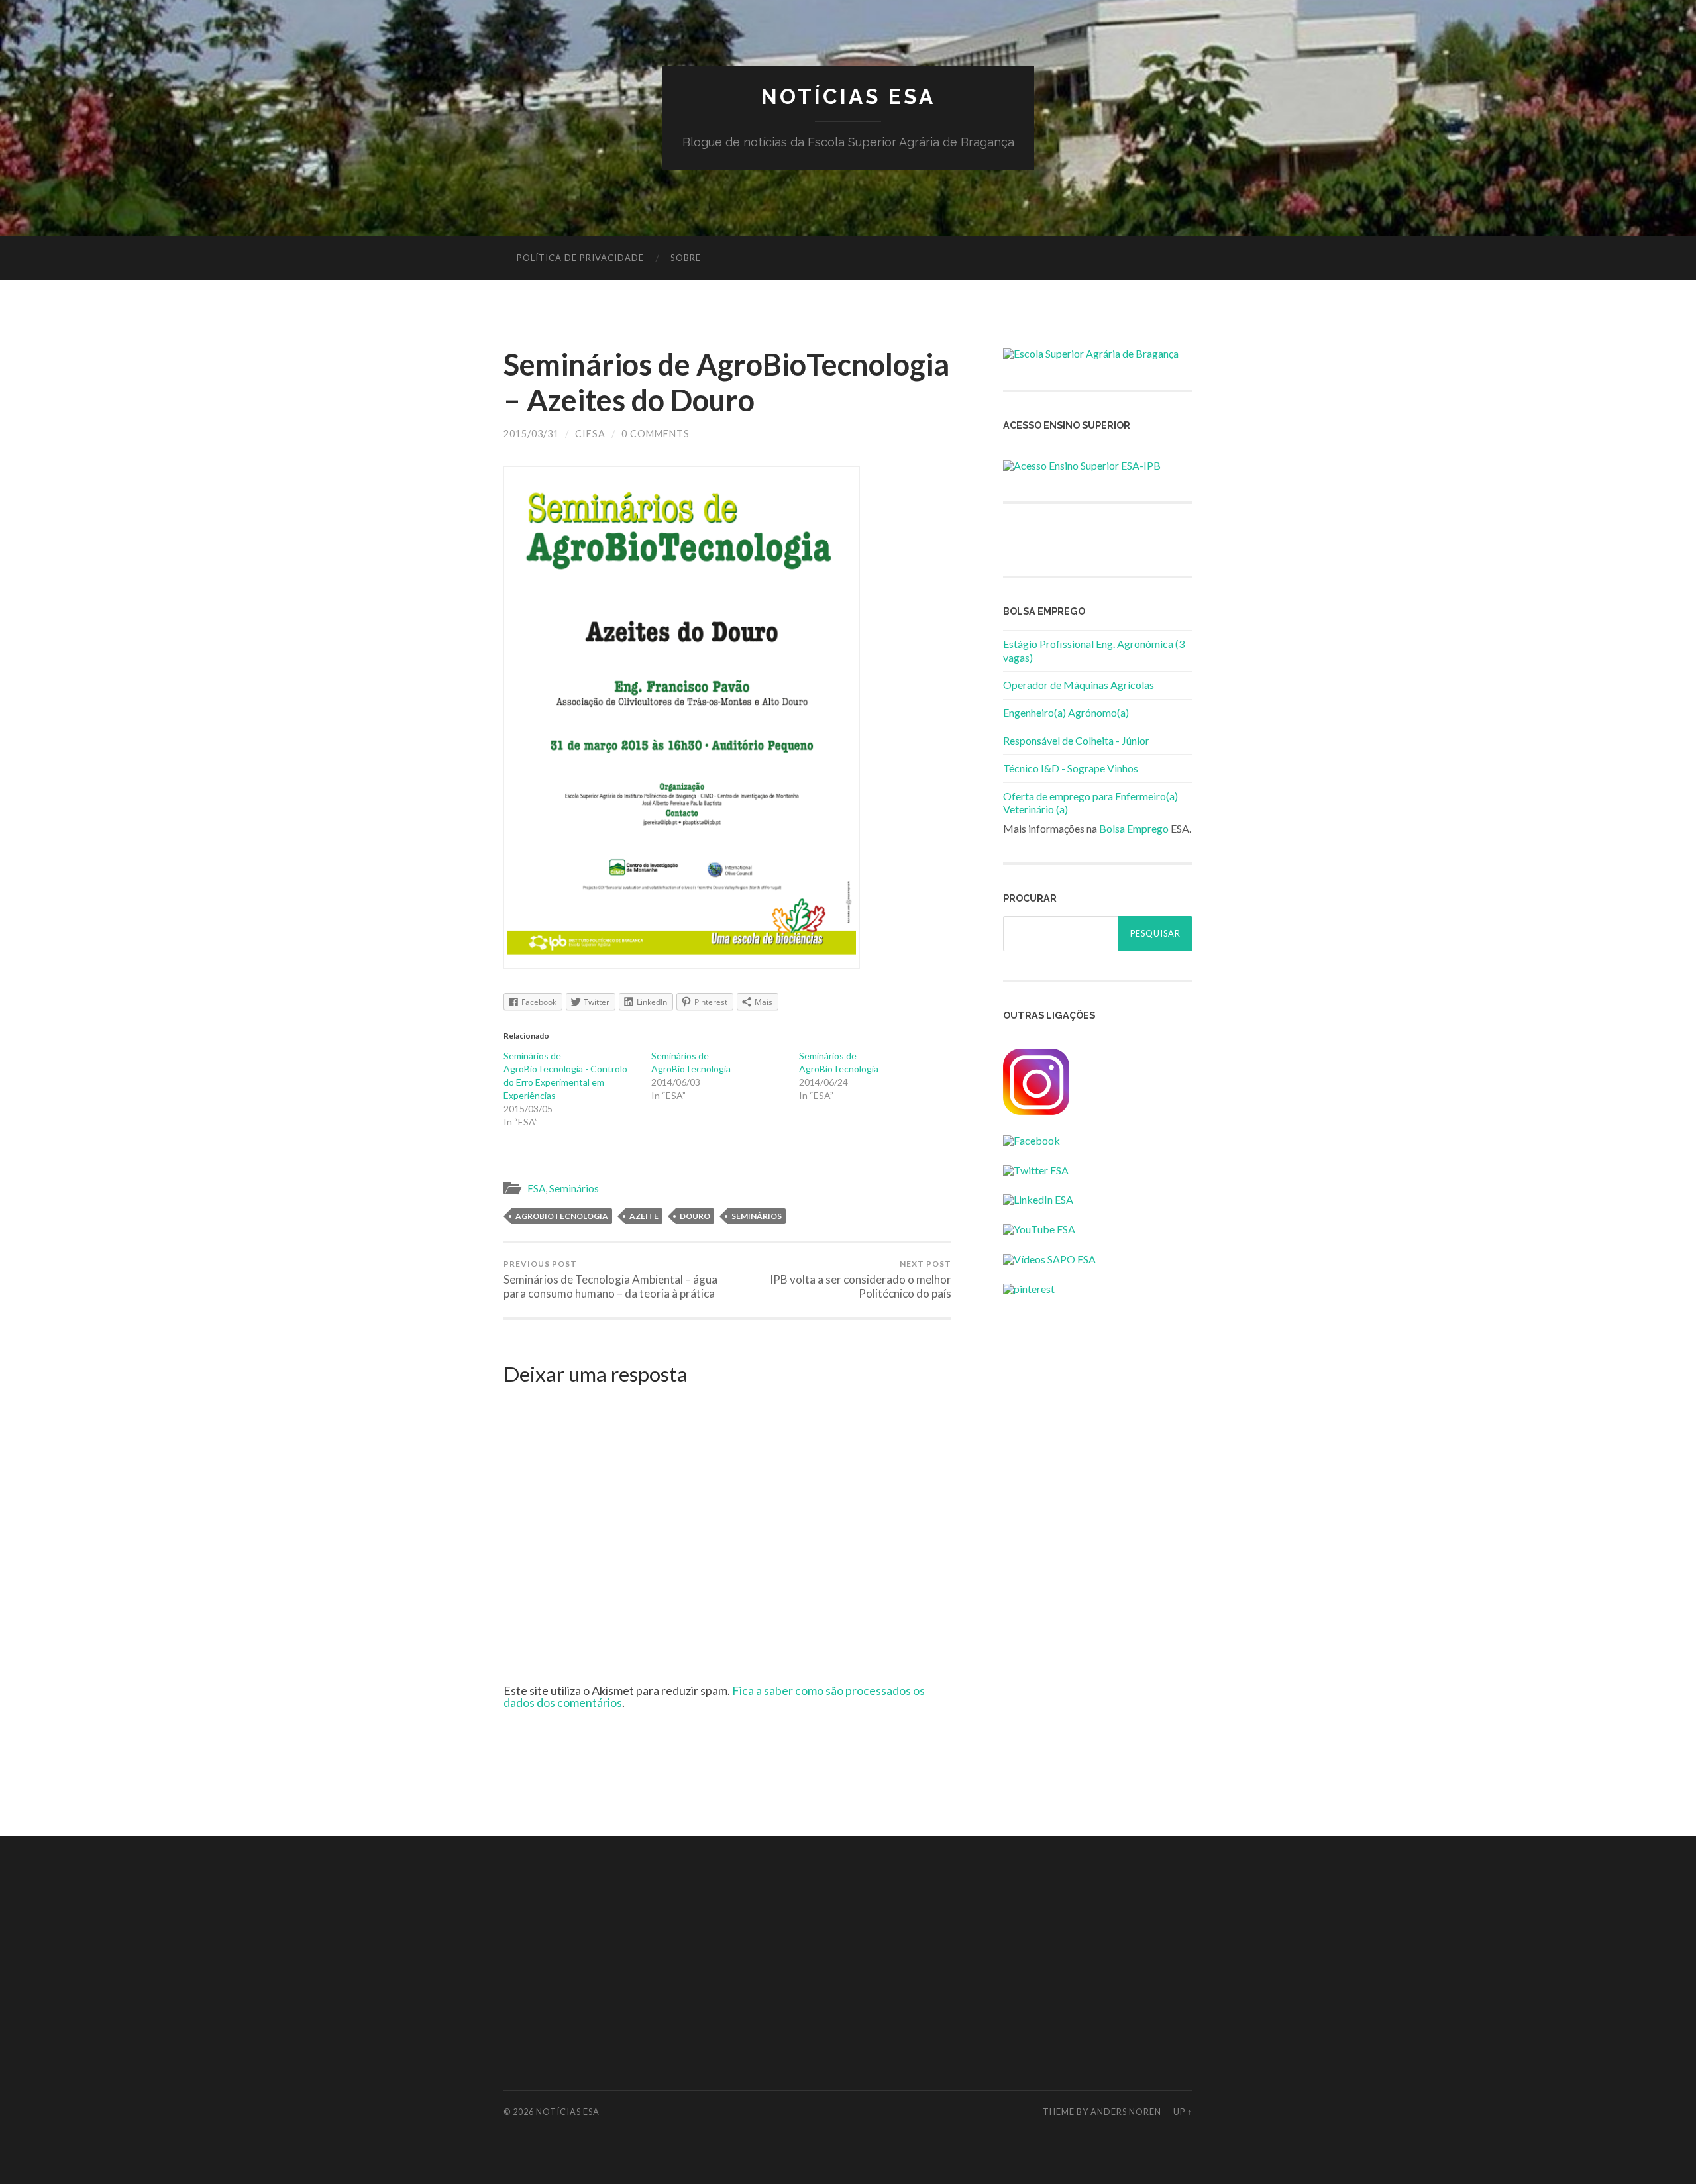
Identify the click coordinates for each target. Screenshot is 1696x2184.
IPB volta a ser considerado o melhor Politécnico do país (861, 1279)
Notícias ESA (848, 96)
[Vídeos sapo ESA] (1049, 1259)
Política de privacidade (580, 258)
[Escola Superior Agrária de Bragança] (1091, 353)
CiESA (590, 434)
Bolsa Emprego (1134, 828)
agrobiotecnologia (562, 1216)
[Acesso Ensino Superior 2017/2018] (1082, 465)
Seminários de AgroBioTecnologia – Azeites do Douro (726, 382)
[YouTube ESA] (1039, 1229)
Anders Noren (1126, 2112)
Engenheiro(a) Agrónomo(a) (1066, 712)
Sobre (686, 258)
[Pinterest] (1029, 1289)
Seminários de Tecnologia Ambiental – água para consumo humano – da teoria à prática (610, 1279)
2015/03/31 (531, 434)
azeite (644, 1216)
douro (695, 1216)
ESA (536, 1188)
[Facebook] (1032, 1140)
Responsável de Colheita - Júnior (1076, 740)
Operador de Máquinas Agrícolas (1079, 685)
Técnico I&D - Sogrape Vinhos (1071, 768)
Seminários (574, 1188)
